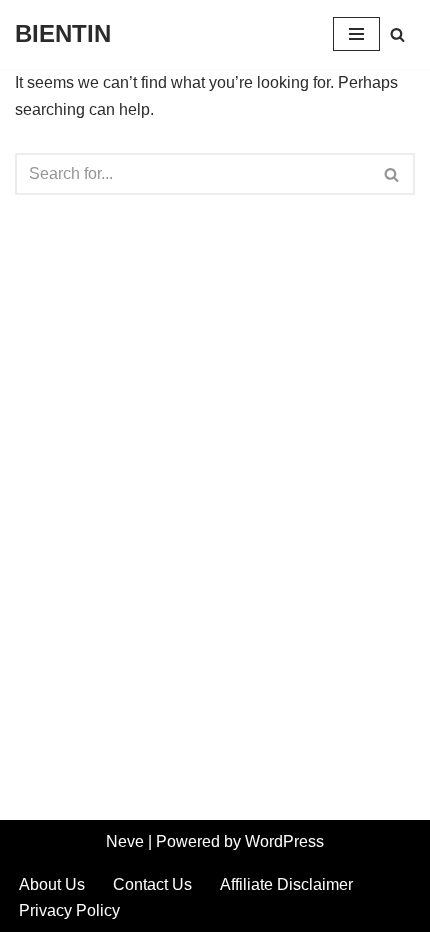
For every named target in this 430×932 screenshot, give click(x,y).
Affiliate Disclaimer (286, 884)
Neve (125, 841)
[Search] (397, 34)
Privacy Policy (69, 910)
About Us (52, 884)
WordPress (284, 841)
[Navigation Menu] (356, 34)
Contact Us (152, 884)
